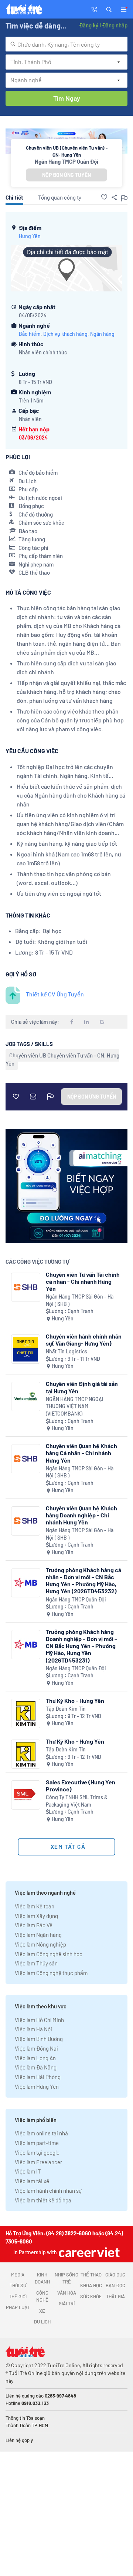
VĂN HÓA (67, 2293)
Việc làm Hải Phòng (38, 2077)
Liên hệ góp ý (19, 2440)
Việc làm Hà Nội (33, 2029)
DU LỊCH (42, 2322)
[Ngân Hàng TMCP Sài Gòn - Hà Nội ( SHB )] (26, 1287)
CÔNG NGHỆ (42, 2296)
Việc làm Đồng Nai (36, 2048)
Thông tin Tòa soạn (25, 2418)
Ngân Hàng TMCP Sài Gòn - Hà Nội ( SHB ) (80, 1300)
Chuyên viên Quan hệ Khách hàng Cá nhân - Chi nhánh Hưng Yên (81, 1453)
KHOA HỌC (91, 2285)
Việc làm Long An (35, 2058)
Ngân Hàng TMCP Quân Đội (66, 161)
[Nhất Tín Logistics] (26, 1349)
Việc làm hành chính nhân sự (48, 2191)
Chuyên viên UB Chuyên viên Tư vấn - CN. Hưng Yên (62, 1059)
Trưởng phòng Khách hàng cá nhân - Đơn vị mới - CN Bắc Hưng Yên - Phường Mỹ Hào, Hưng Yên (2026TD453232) (83, 1581)
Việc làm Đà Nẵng (36, 2067)
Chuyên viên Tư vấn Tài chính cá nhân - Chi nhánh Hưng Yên (83, 1281)
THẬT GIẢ (115, 2296)
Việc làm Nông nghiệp (40, 1944)
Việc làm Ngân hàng (38, 1935)
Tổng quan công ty (60, 197)
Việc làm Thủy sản (36, 1963)
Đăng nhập (115, 25)
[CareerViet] (88, 2252)
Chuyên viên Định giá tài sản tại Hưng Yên (82, 1387)
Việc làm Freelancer (38, 2162)
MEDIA (18, 2275)
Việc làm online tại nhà (41, 2133)
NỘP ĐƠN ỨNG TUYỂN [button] (66, 175)
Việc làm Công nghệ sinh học (49, 1954)
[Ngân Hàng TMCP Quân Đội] (26, 1583)
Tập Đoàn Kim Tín (66, 1709)
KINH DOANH (42, 2278)
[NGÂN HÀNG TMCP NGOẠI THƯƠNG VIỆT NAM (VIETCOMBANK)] (26, 1396)
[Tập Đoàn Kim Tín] (26, 1713)
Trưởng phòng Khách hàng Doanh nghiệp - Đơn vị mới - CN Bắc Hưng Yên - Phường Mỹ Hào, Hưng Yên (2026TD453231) (81, 1646)
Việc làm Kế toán (35, 1906)
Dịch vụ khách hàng (65, 334)
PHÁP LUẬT (18, 2307)
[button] (109, 9)
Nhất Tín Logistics (66, 1351)
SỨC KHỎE (91, 2296)
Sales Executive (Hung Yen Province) (81, 1785)
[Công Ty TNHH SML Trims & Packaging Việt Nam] (26, 1795)
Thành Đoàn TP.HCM (27, 2425)
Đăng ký (89, 25)
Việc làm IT (28, 2171)
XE (42, 2311)
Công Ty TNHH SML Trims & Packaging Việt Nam (77, 1801)
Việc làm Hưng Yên (37, 2086)
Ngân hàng (102, 334)
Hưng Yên (30, 236)
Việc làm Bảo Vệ (34, 1925)
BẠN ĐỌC (115, 2285)
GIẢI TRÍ (67, 2303)
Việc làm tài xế (32, 2181)
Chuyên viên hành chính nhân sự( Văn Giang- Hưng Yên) (84, 1340)
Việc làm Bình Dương (39, 2039)
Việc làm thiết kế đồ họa (43, 2200)
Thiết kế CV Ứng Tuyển (55, 994)
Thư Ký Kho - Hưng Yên (75, 1700)
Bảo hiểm (30, 334)
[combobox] (66, 44)
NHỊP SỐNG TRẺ (66, 2278)
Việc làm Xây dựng (36, 1916)
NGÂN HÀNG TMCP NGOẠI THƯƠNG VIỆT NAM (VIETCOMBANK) (75, 1406)
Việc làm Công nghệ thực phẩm (51, 1973)
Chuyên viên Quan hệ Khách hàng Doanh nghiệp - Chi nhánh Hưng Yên (81, 1515)
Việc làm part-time (37, 2143)
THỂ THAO (91, 2275)
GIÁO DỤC (115, 2275)
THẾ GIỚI (18, 2296)
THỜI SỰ (18, 2285)
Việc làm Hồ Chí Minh (39, 2020)
